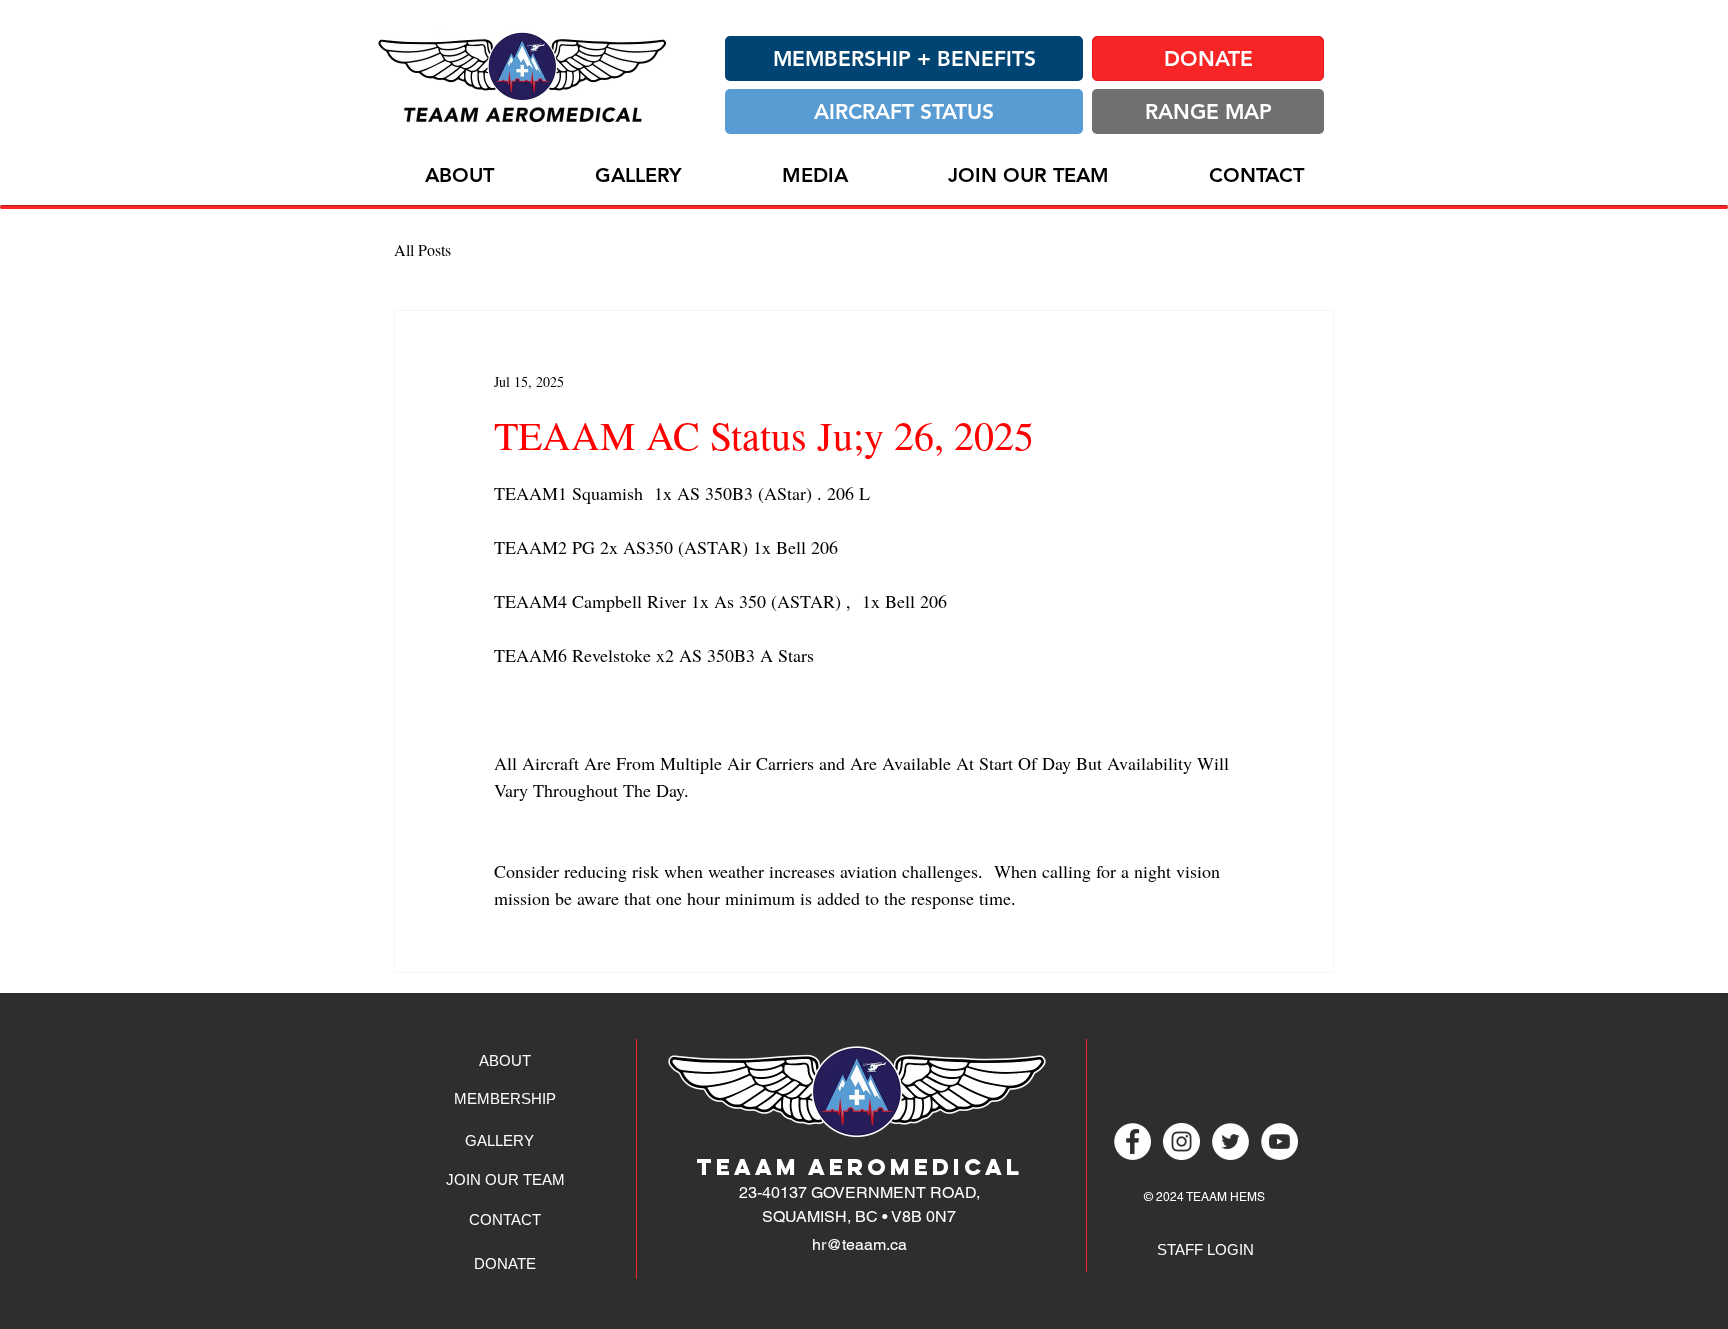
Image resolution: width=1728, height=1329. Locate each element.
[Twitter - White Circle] (1230, 1141)
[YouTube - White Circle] (1279, 1141)
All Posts (422, 249)
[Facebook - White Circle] (1132, 1141)
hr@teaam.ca (859, 1244)
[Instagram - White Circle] (1181, 1141)
